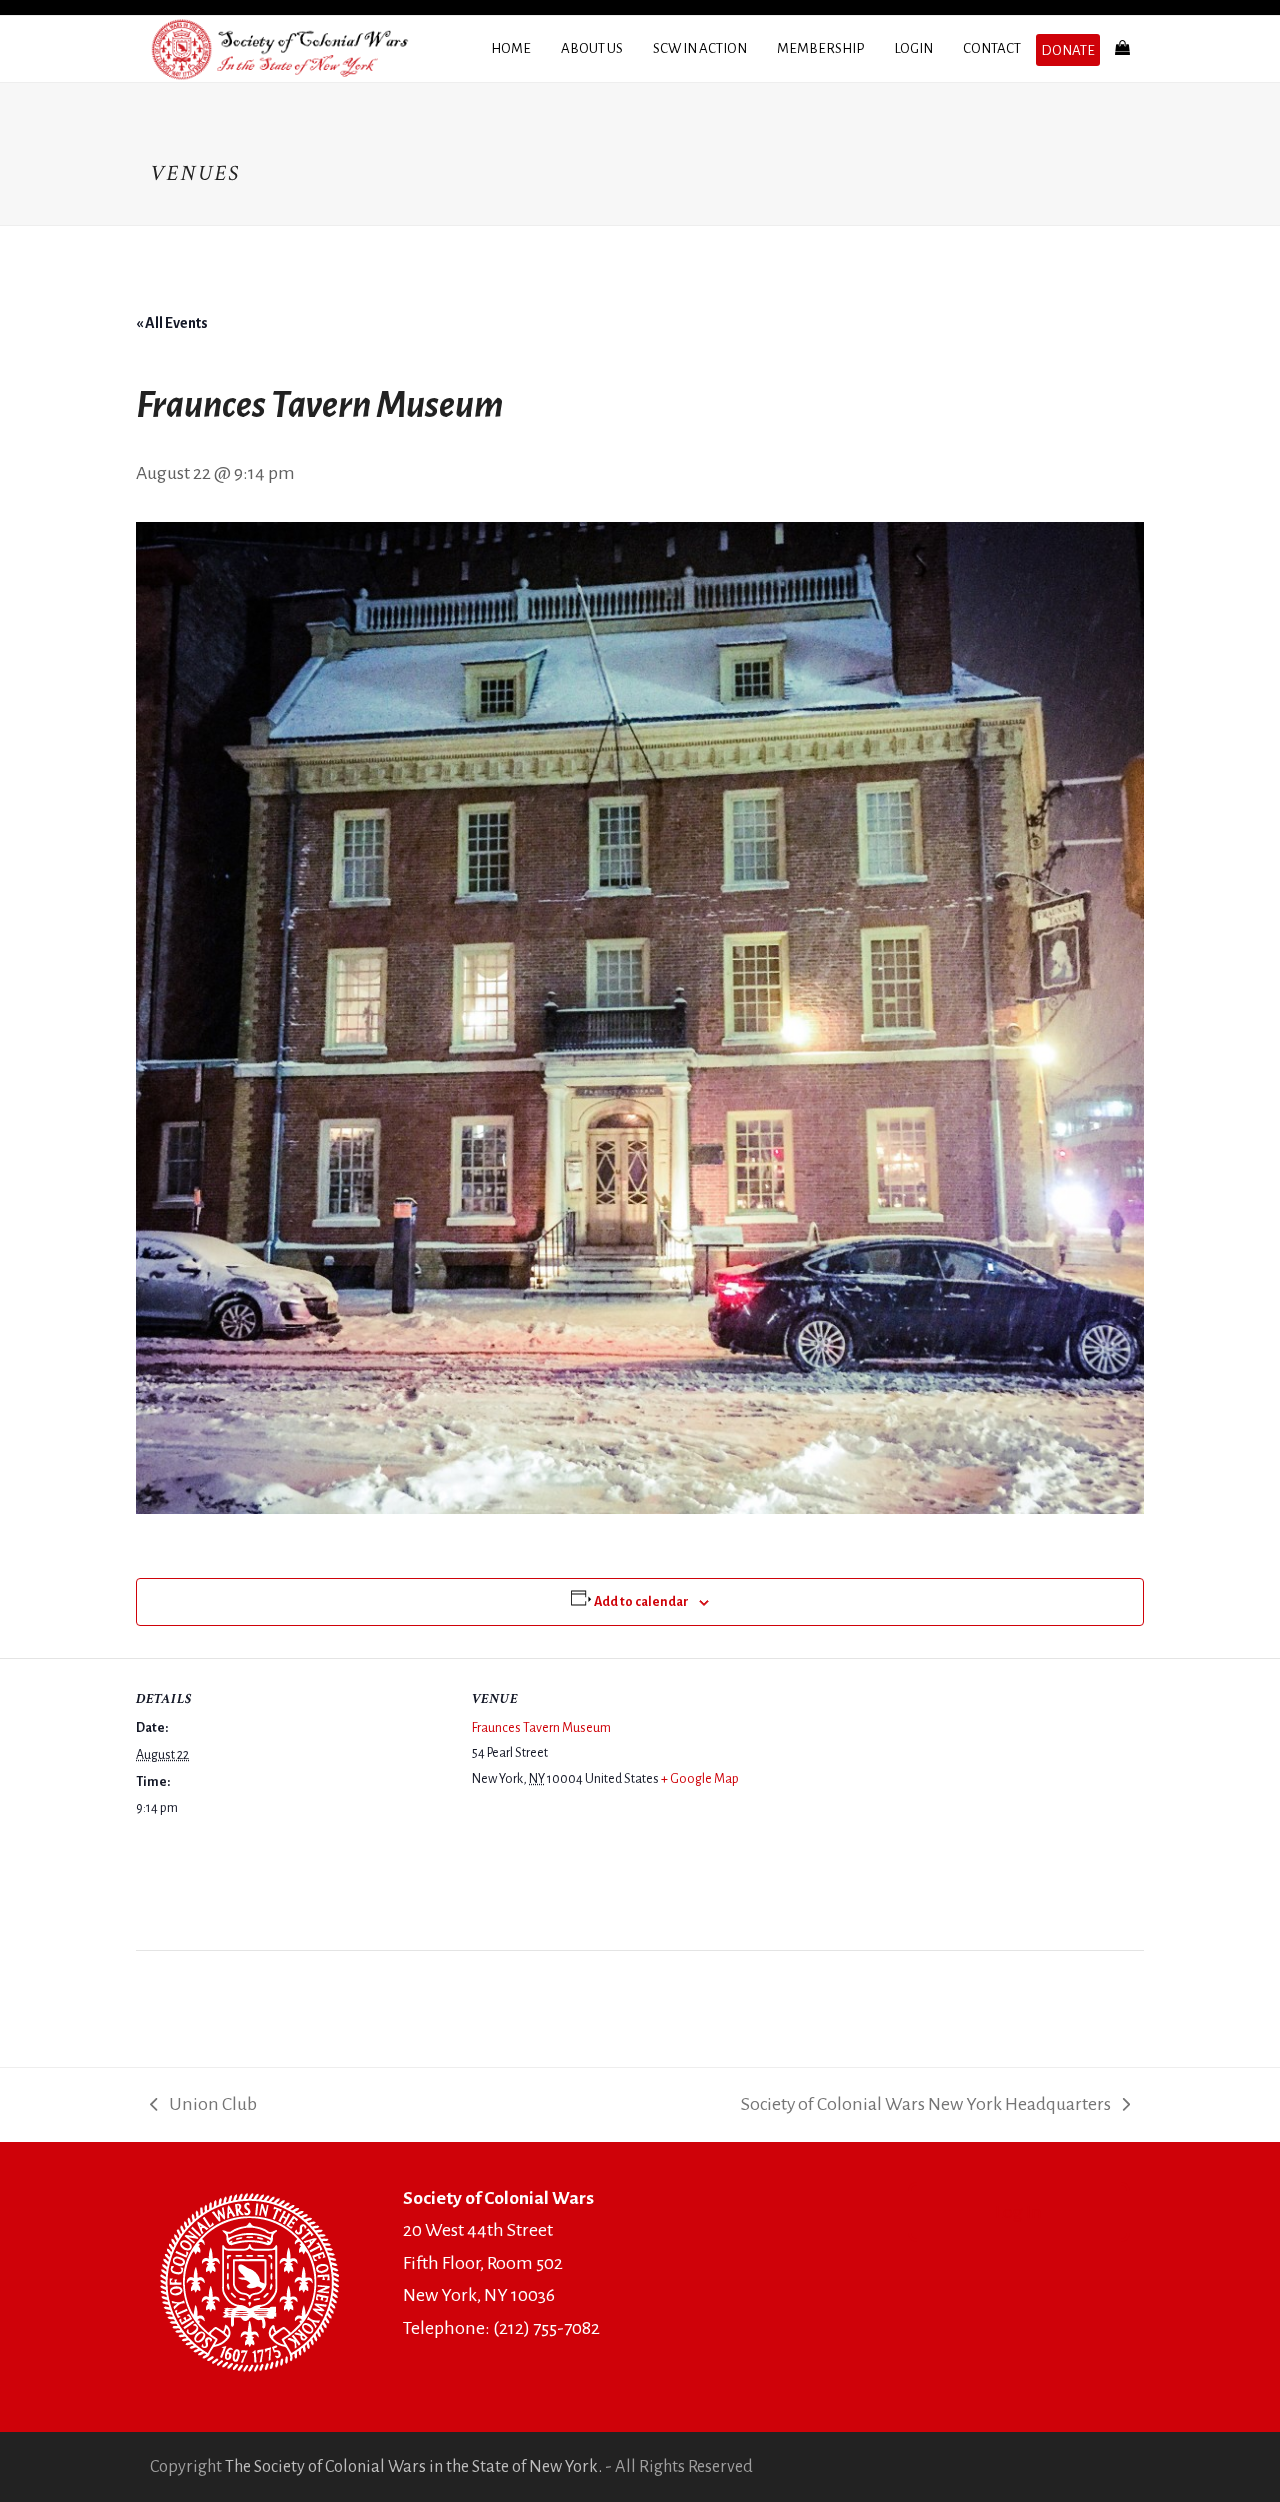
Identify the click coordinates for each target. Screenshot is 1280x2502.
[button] (1122, 49)
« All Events (172, 323)
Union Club (203, 2107)
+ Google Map (700, 1779)
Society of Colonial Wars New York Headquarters (926, 2107)
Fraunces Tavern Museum (541, 1728)
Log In (1018, 2212)
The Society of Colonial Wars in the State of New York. (413, 2466)
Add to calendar (641, 1602)
